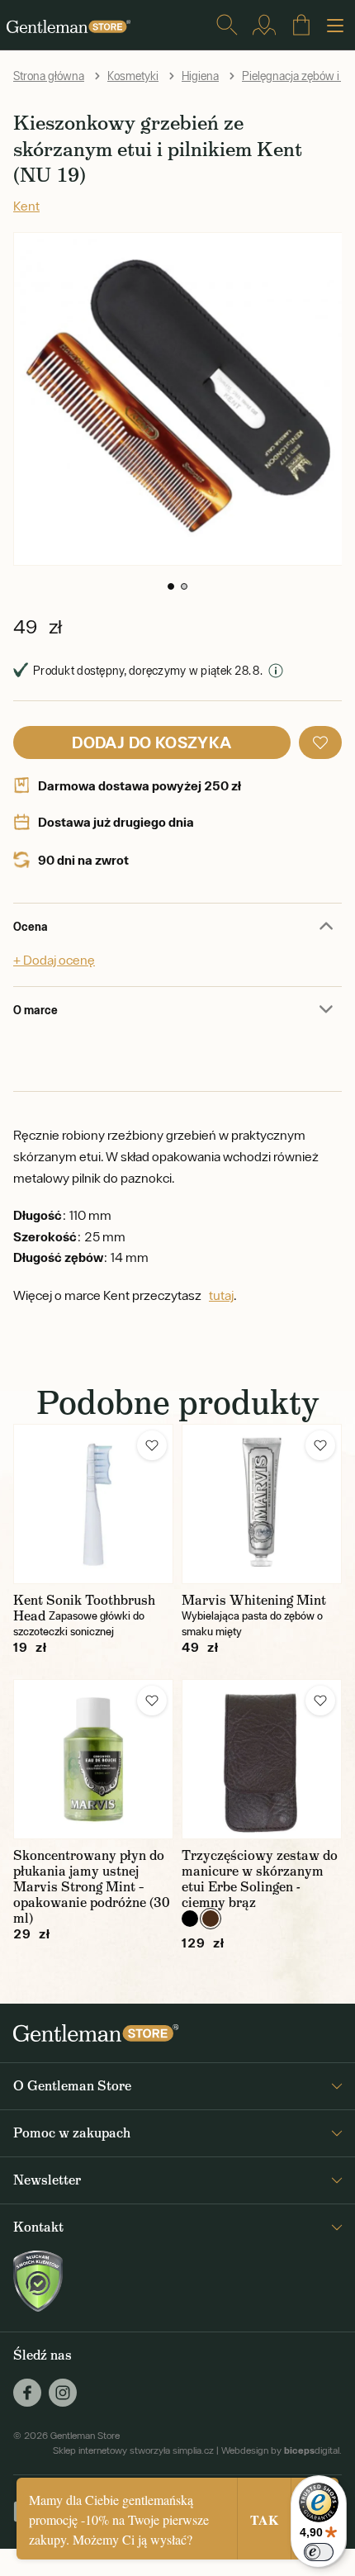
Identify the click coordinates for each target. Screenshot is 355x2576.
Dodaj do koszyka (151, 742)
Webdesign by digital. (282, 2450)
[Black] (190, 1919)
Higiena (200, 76)
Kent (26, 206)
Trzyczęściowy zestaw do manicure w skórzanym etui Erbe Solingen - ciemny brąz (260, 1879)
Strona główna (49, 76)
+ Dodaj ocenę (54, 960)
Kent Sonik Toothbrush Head (84, 1608)
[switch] (319, 2552)
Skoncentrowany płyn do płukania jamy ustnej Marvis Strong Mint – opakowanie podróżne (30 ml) (92, 1887)
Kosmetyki (133, 76)
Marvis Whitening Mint (254, 1600)
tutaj (221, 1295)
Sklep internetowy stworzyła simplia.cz (133, 2450)
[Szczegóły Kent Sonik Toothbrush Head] (93, 1504)
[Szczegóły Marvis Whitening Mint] (262, 1504)
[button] (171, 586)
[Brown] (211, 1919)
